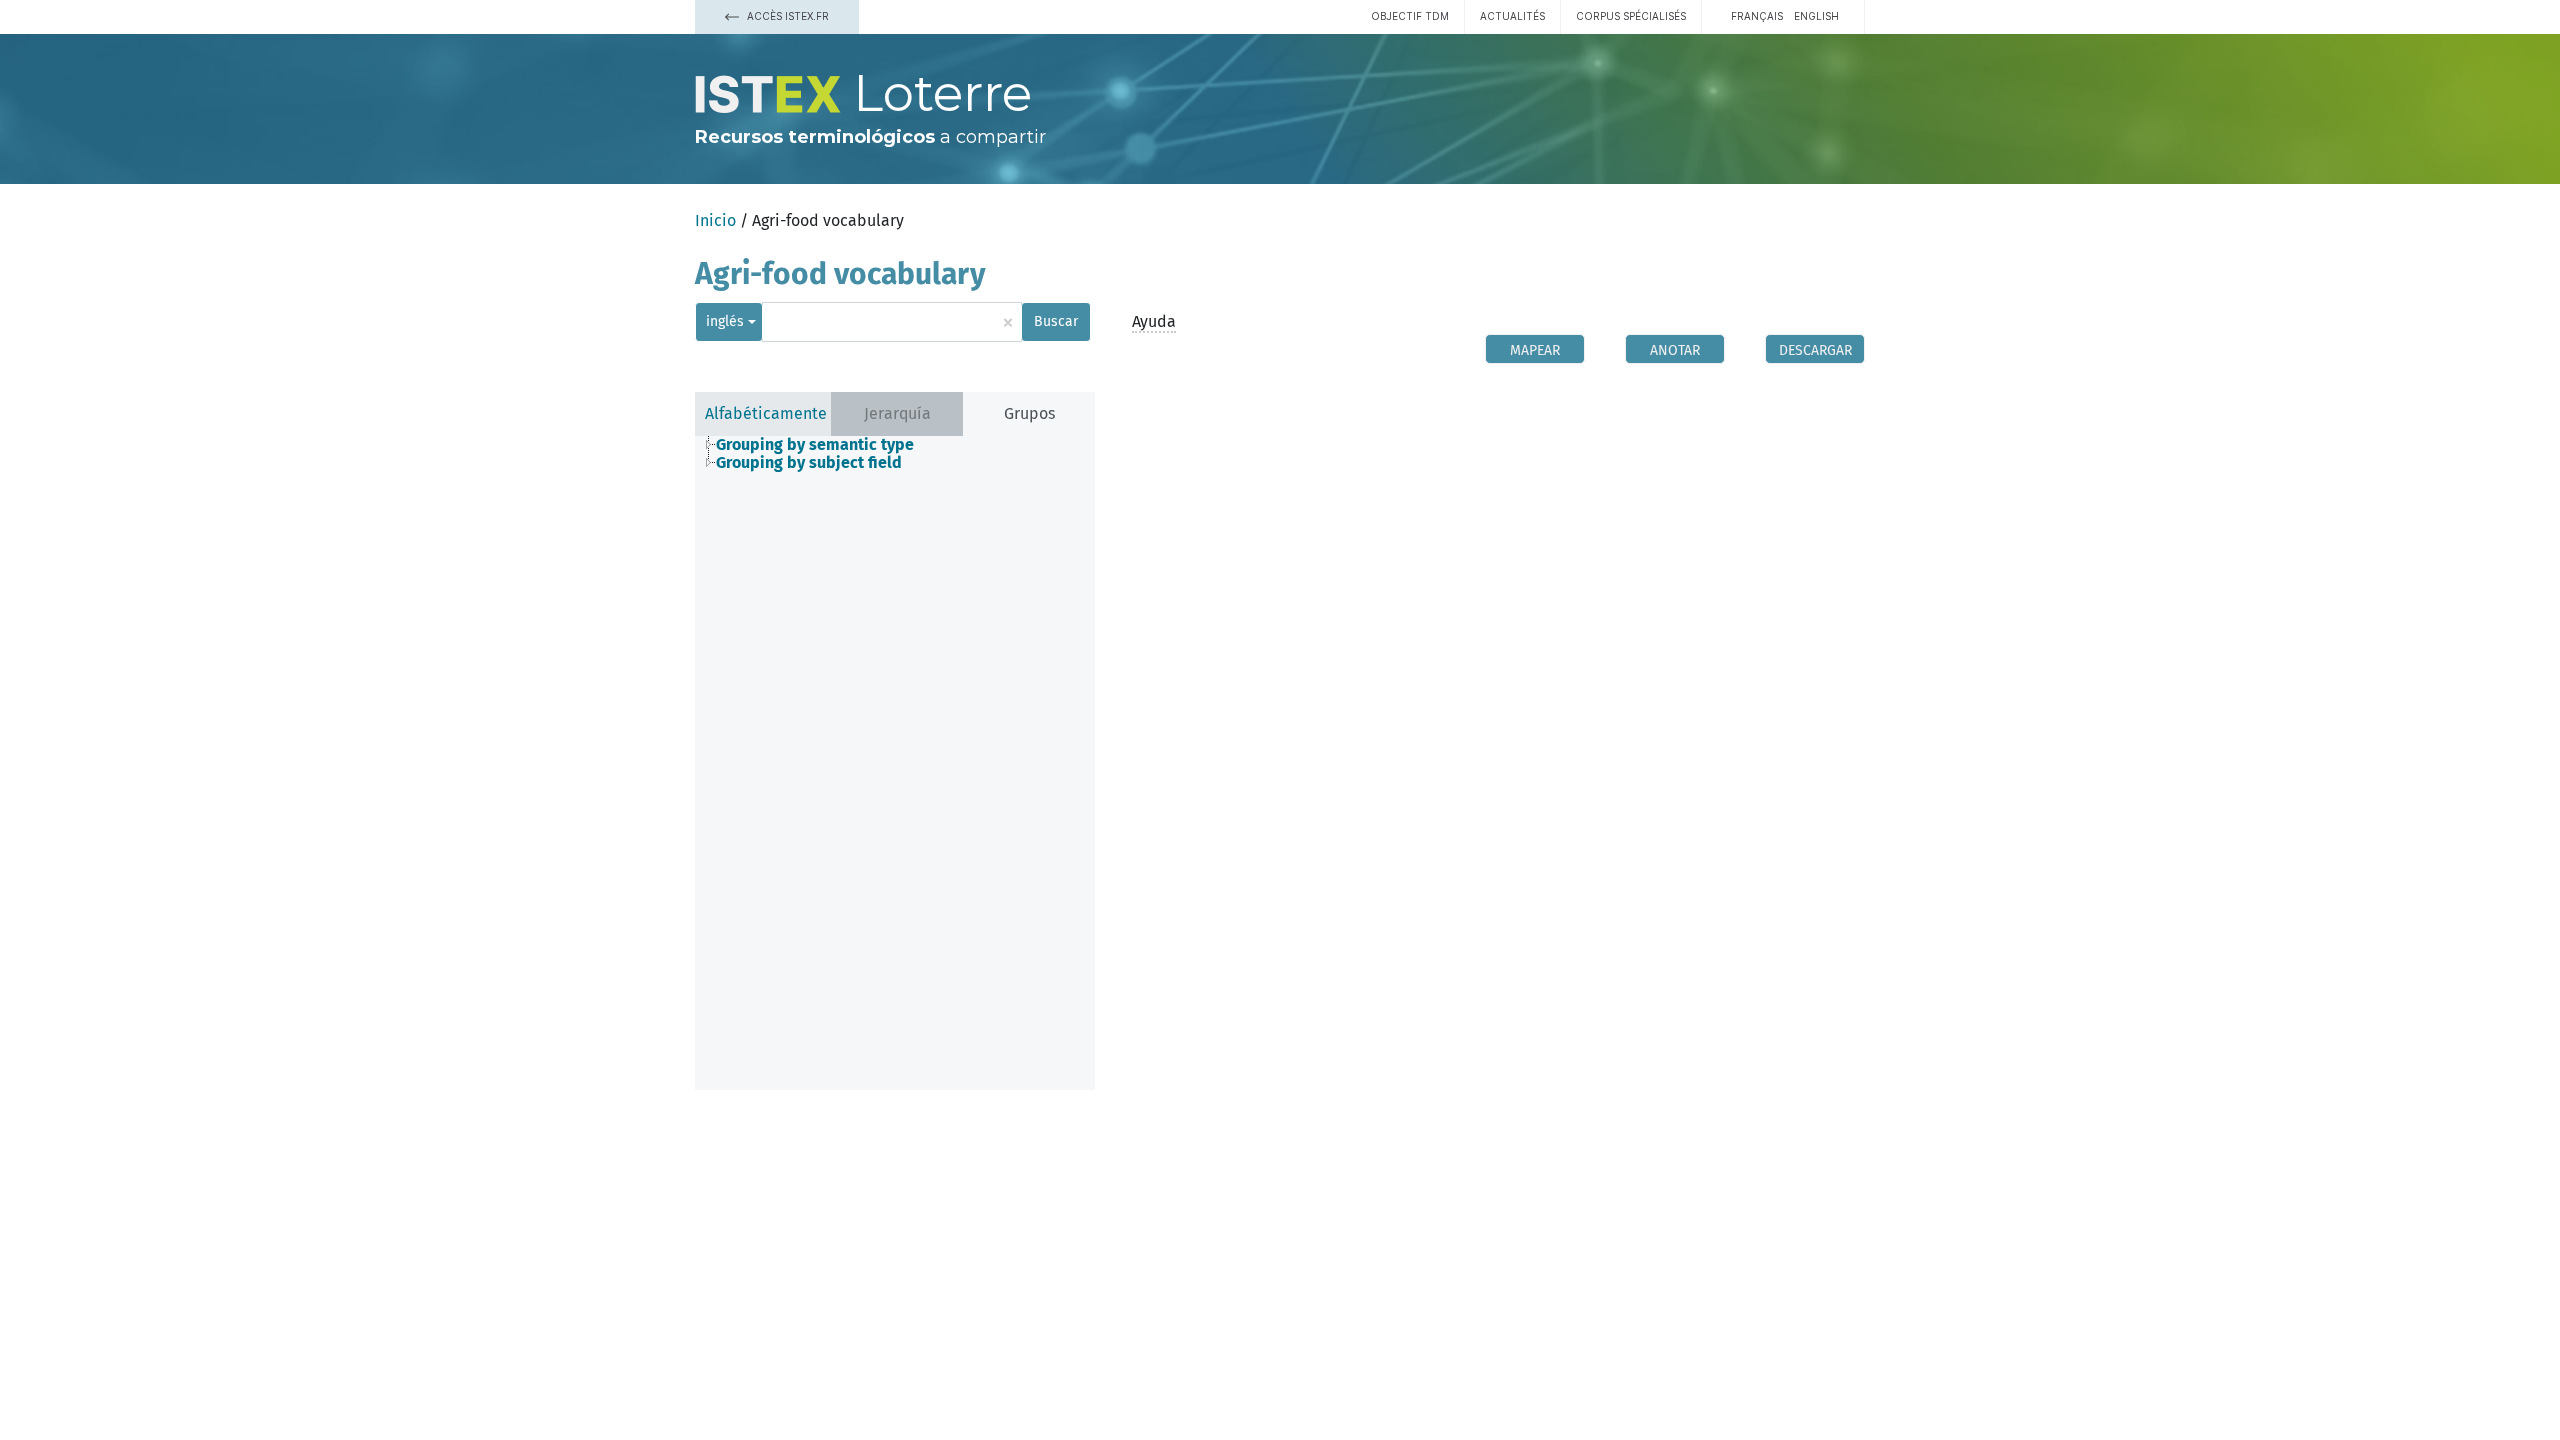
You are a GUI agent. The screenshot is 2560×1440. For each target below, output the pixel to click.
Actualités (1512, 16)
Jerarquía (897, 413)
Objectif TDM (1410, 16)
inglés (725, 321)
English (1816, 16)
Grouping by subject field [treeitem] (809, 463)
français (1757, 16)
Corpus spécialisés (1631, 16)
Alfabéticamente (766, 413)
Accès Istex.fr (786, 16)
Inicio (715, 220)
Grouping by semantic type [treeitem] (815, 445)
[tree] (895, 454)
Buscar (1056, 321)
